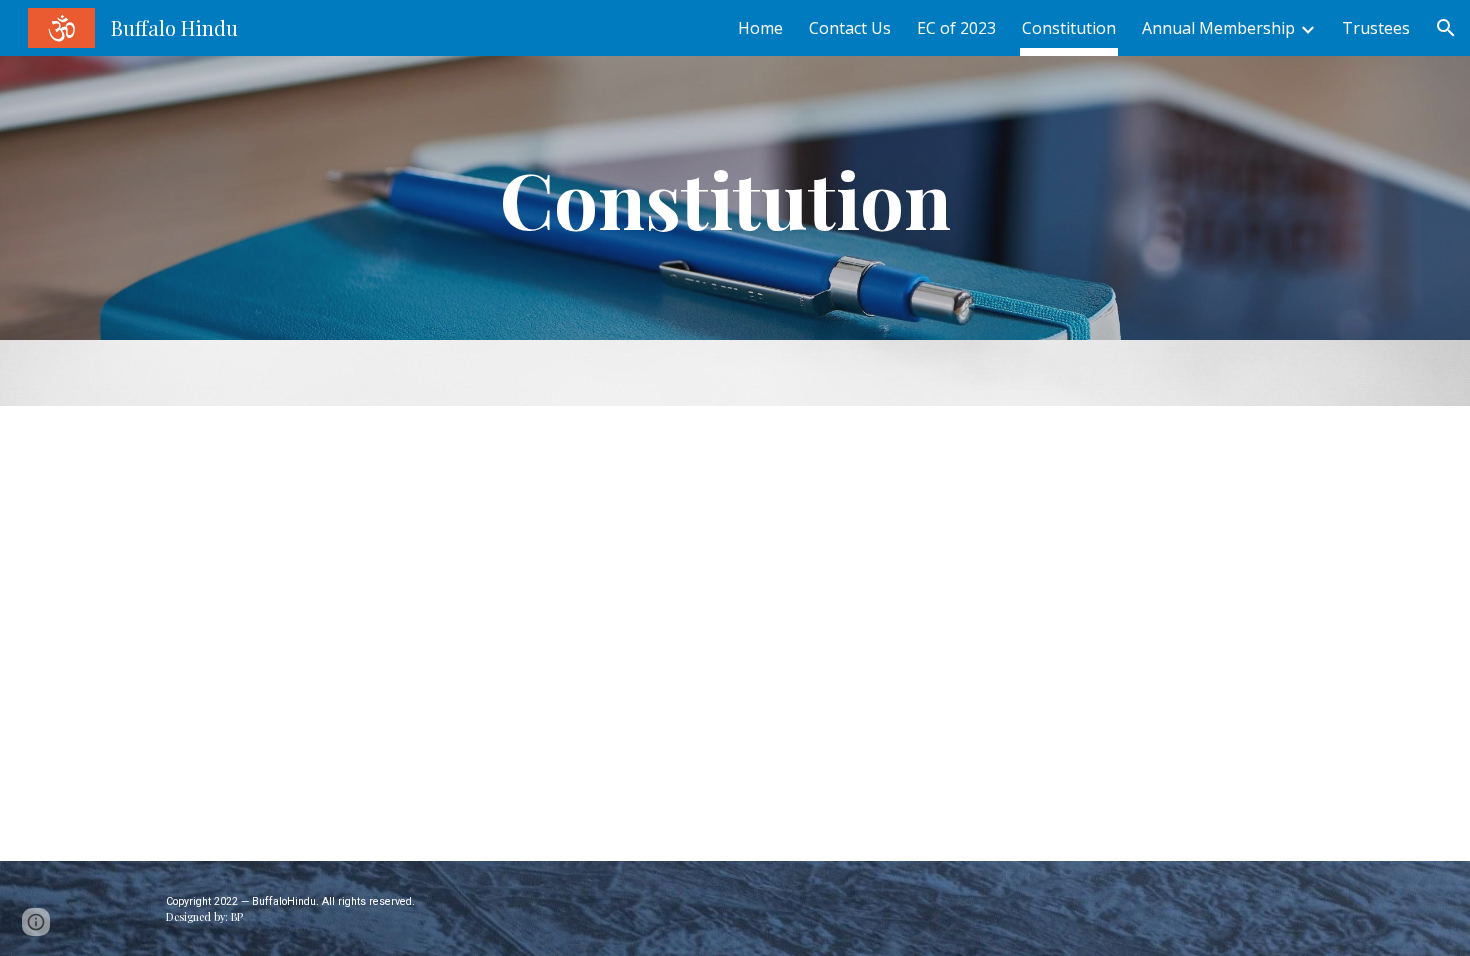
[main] (735, 198)
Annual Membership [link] (1218, 28)
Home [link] (760, 28)
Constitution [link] (1069, 28)
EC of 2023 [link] (956, 28)
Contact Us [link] (850, 28)
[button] (1446, 28)
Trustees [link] (1376, 28)
